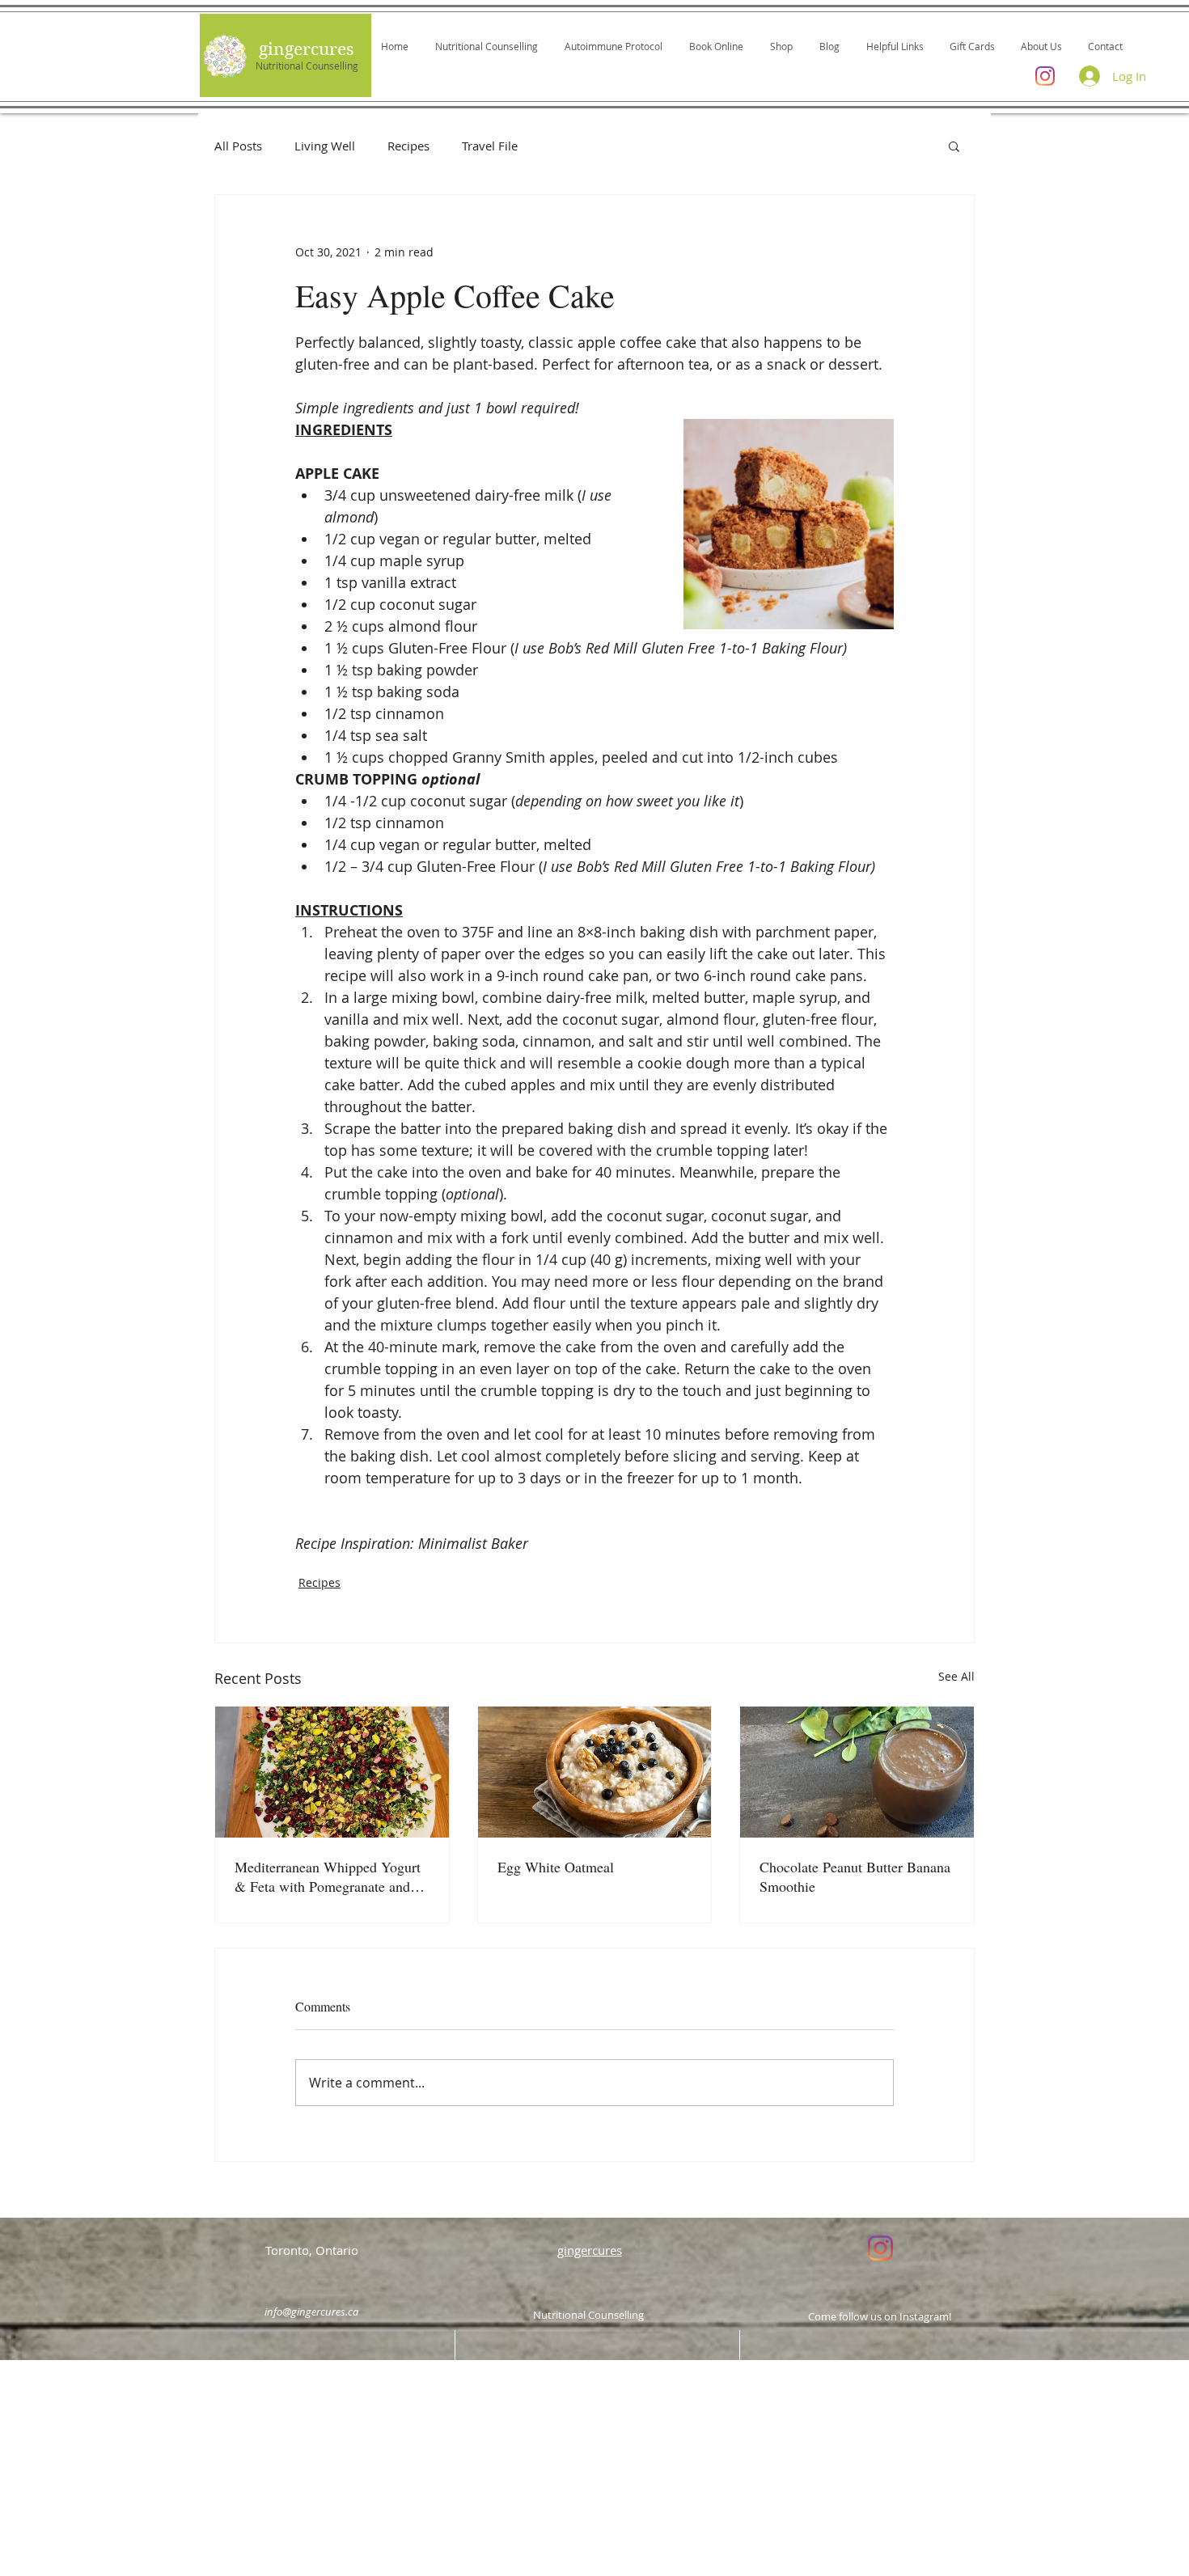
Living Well (325, 146)
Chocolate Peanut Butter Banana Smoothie (855, 1876)
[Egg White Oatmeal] (595, 1772)
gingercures (306, 49)
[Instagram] (1045, 76)
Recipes (408, 146)
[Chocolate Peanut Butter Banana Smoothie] (857, 1772)
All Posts (238, 146)
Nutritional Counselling (307, 66)
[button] (954, 146)
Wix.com (703, 2536)
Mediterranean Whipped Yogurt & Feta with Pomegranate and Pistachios (328, 1876)
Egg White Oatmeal (556, 1867)
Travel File (490, 146)
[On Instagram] (880, 2248)
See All (956, 1676)
